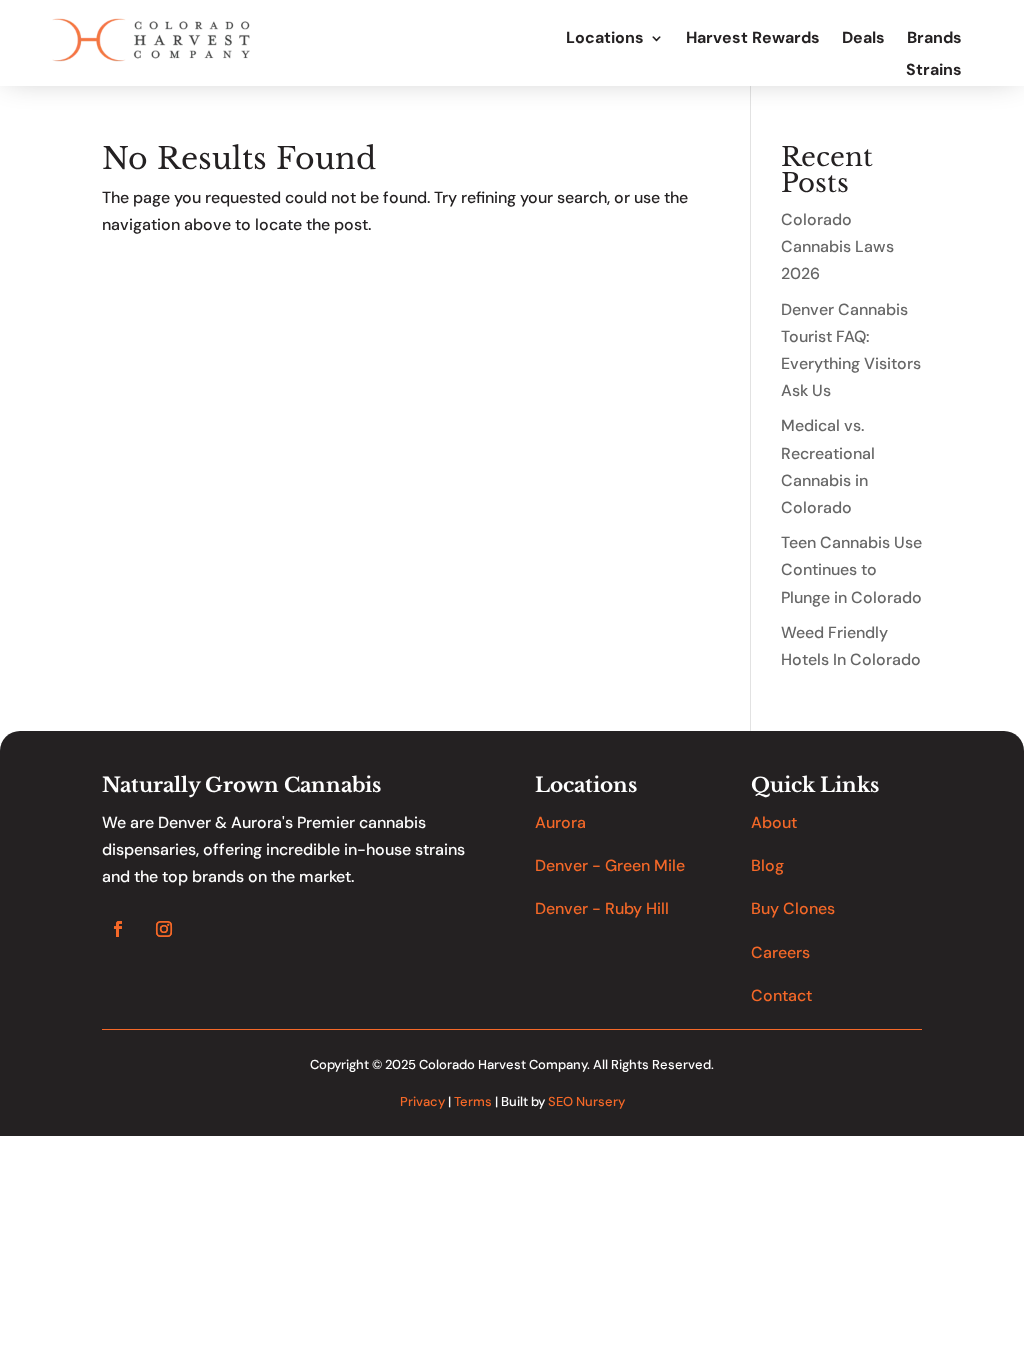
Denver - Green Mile (610, 865)
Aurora (560, 822)
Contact (781, 995)
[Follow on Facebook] (118, 929)
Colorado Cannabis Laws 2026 (837, 246)
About (774, 822)
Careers (780, 952)
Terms (473, 1101)
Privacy (422, 1101)
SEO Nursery (586, 1101)
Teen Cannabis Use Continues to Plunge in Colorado (851, 569)
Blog (767, 865)
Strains (934, 71)
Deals (863, 39)
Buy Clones (793, 908)
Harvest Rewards (753, 39)
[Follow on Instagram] (164, 929)
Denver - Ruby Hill (602, 908)
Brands (934, 39)
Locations (605, 39)
